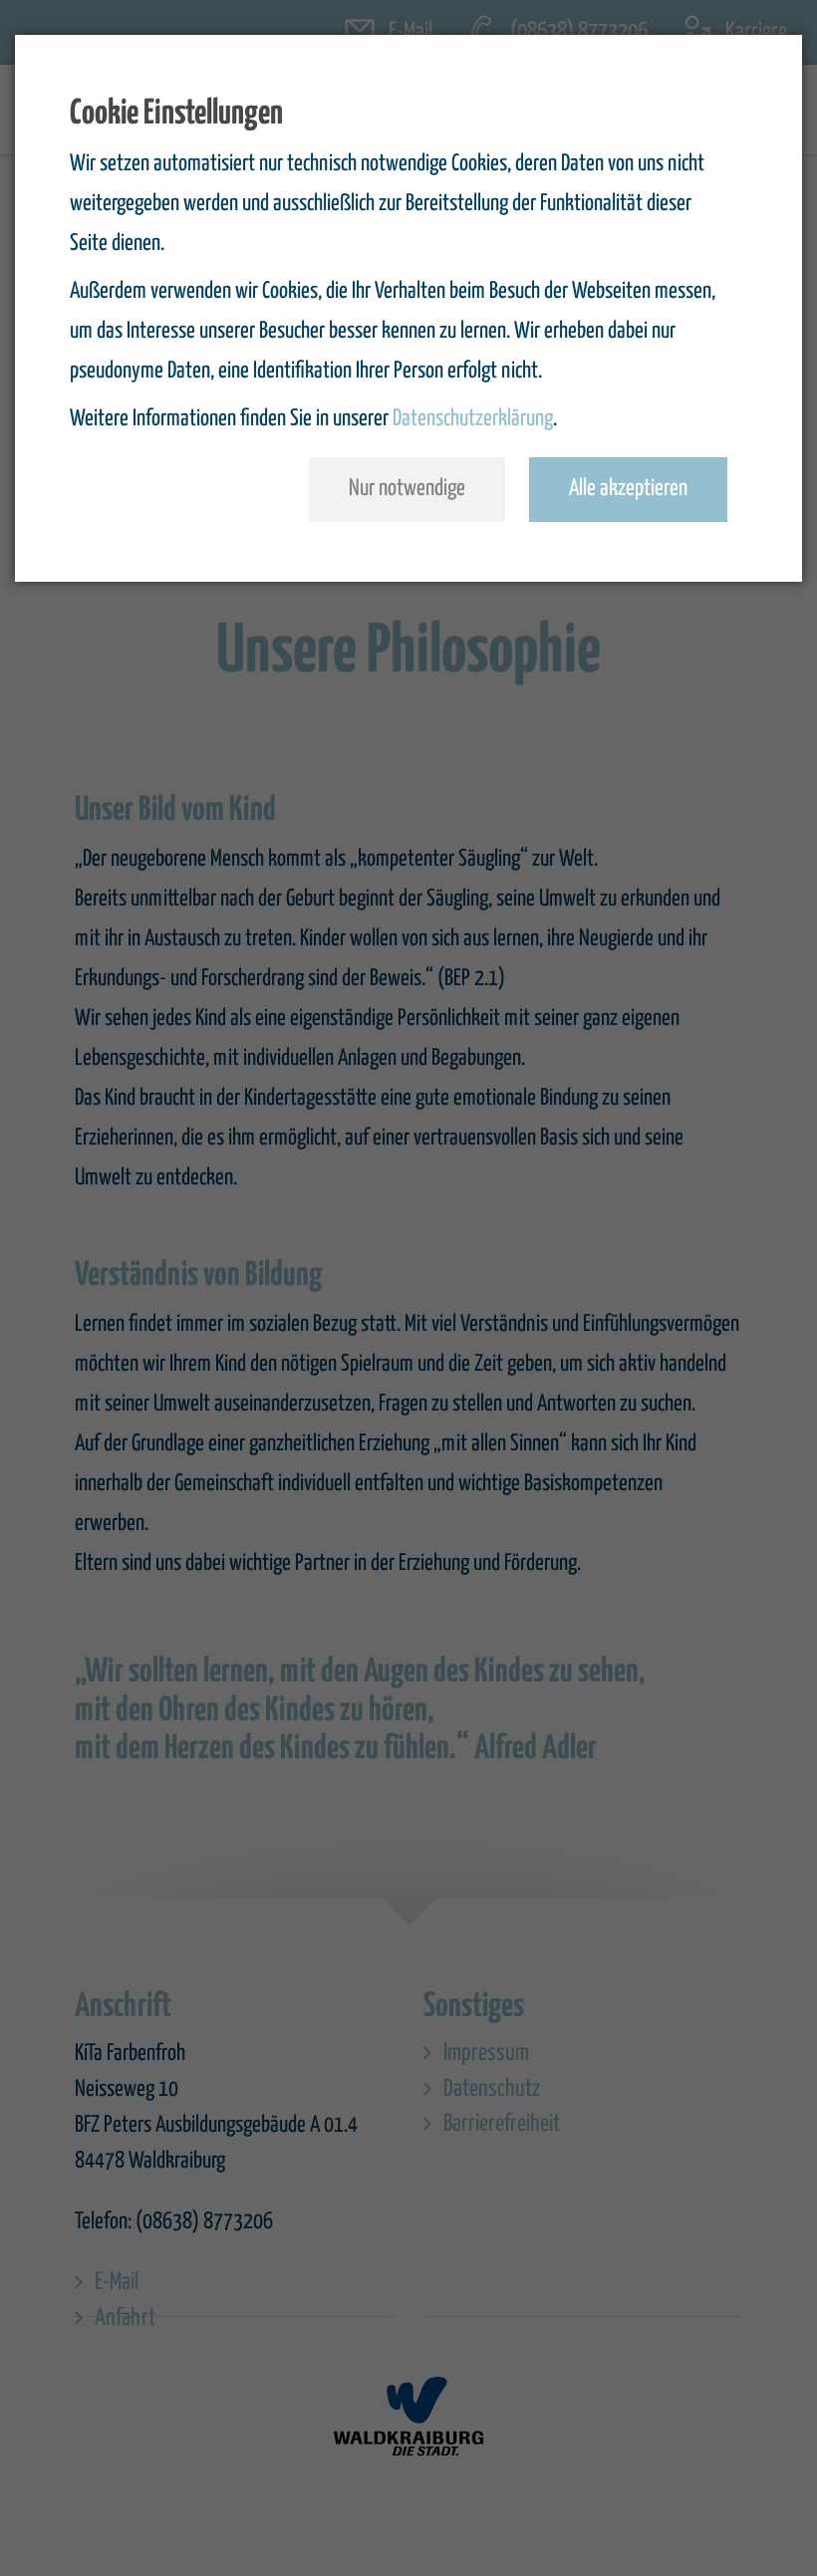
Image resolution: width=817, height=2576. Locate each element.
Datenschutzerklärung (473, 419)
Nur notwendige (407, 489)
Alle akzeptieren (628, 489)
